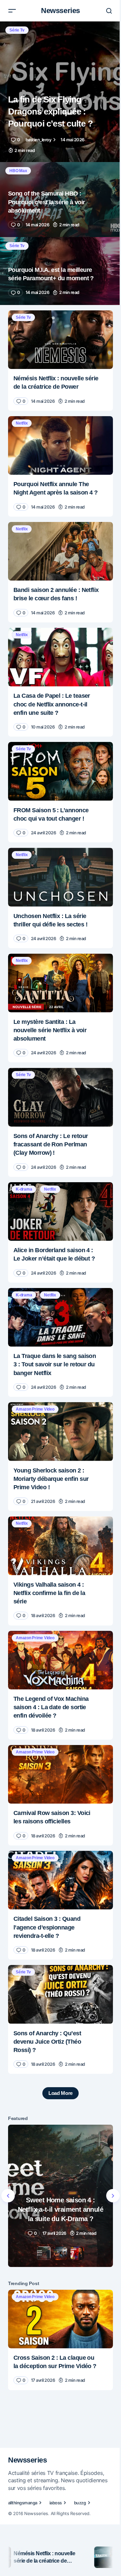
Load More (61, 2093)
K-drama (24, 1189)
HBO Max (18, 171)
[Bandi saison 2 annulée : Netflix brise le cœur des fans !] (61, 551)
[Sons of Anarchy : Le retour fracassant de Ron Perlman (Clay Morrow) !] (61, 1097)
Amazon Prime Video (35, 1409)
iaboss (56, 2503)
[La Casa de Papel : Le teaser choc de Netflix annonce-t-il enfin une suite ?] (61, 657)
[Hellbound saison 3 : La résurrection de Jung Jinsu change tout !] (61, 2196)
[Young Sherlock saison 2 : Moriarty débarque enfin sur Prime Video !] (61, 1432)
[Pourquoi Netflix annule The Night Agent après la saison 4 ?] (61, 446)
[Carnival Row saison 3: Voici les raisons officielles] (61, 1774)
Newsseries (61, 11)
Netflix (22, 423)
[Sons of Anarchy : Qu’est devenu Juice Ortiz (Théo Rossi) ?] (61, 1994)
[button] (12, 11)
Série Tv (17, 30)
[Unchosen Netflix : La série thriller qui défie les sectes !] (61, 877)
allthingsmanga (23, 2503)
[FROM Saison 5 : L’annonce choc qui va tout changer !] (61, 771)
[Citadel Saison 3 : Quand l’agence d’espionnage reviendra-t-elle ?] (61, 1880)
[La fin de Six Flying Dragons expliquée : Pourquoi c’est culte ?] (61, 92)
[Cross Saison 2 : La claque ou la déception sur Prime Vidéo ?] (61, 2319)
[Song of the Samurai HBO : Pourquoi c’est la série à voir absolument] (61, 200)
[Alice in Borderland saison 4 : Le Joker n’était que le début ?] (61, 1212)
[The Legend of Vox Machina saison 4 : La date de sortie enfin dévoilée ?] (61, 1660)
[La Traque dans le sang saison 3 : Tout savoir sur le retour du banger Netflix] (61, 1317)
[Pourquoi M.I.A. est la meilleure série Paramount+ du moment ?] (61, 271)
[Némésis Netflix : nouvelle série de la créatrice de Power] (61, 340)
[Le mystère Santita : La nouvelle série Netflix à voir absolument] (61, 983)
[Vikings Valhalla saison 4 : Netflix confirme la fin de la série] (61, 1546)
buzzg (80, 2503)
